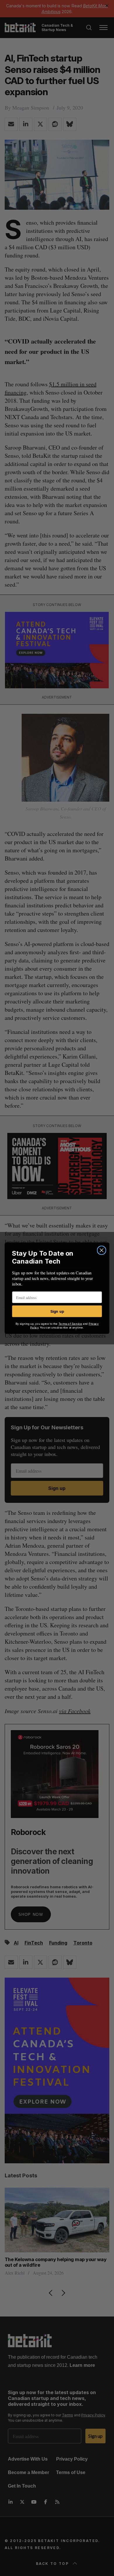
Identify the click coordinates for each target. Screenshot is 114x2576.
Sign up (57, 1311)
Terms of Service (70, 1324)
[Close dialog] (101, 1250)
